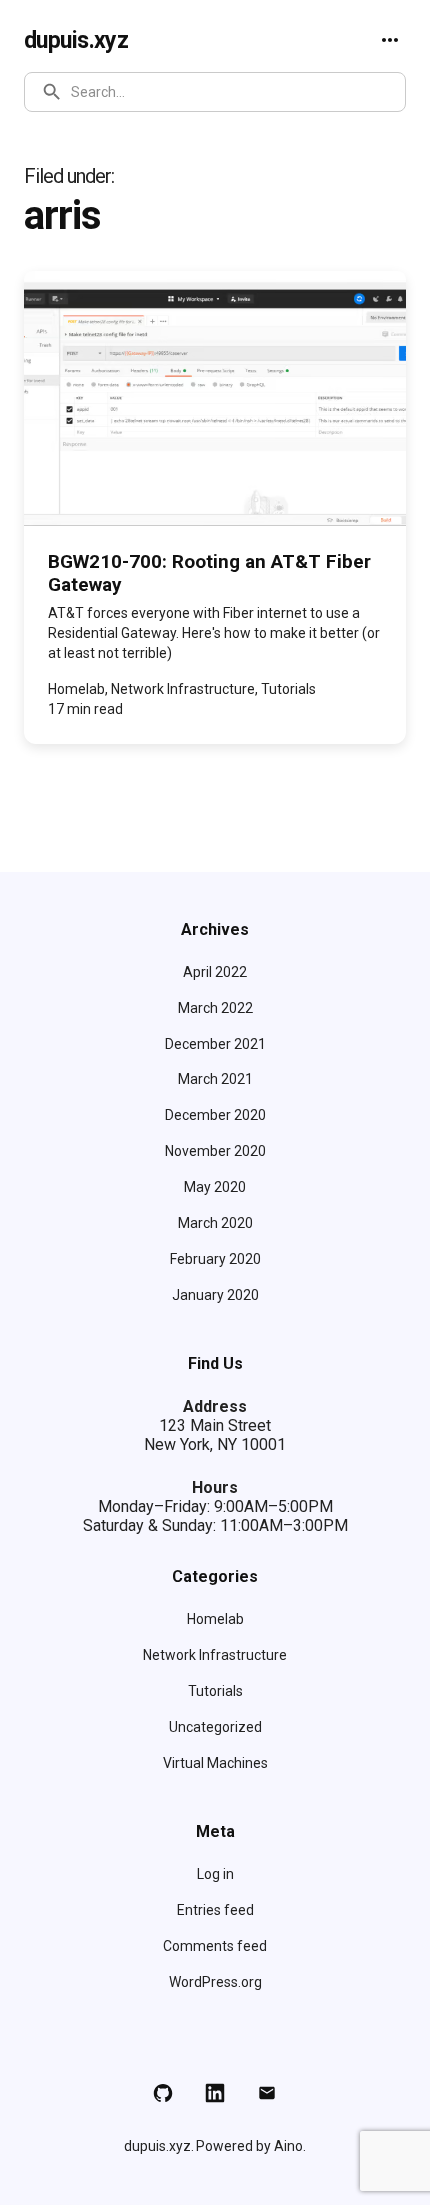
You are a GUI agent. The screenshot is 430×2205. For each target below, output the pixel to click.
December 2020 (215, 1115)
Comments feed (215, 1946)
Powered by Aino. (251, 2146)
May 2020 (215, 1187)
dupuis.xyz (76, 40)
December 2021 (215, 1044)
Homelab (215, 1619)
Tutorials (215, 1691)
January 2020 (215, 1295)
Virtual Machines (215, 1763)
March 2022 (215, 1008)
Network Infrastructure (215, 1655)
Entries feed (215, 1910)
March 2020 (215, 1223)
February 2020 (215, 1259)
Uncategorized (215, 1727)
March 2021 (215, 1079)
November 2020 (215, 1151)
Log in (215, 1874)
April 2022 (215, 972)
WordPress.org (215, 1982)
